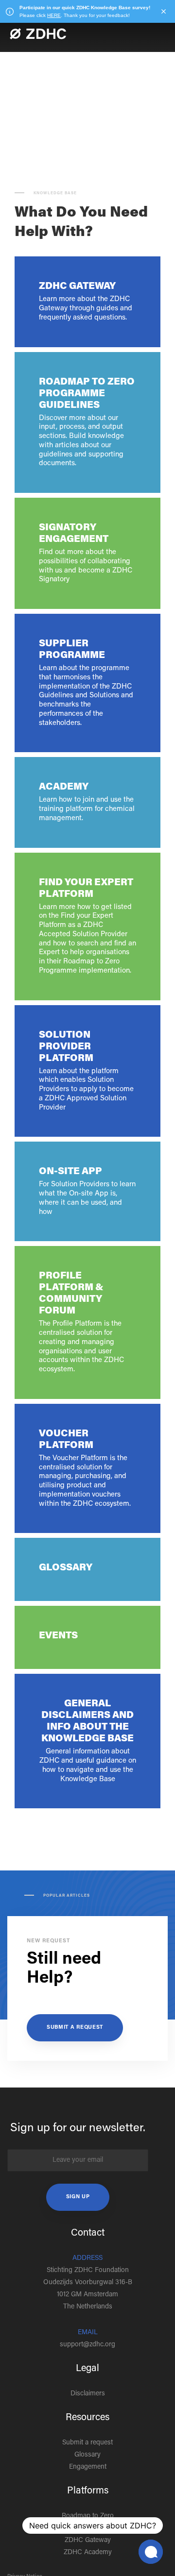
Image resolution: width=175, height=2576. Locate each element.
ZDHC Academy (88, 2553)
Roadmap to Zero (88, 2516)
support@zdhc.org (87, 2345)
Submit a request (75, 2028)
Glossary (87, 2455)
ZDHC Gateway (88, 2541)
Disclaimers (88, 2394)
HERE (54, 15)
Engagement (88, 2467)
